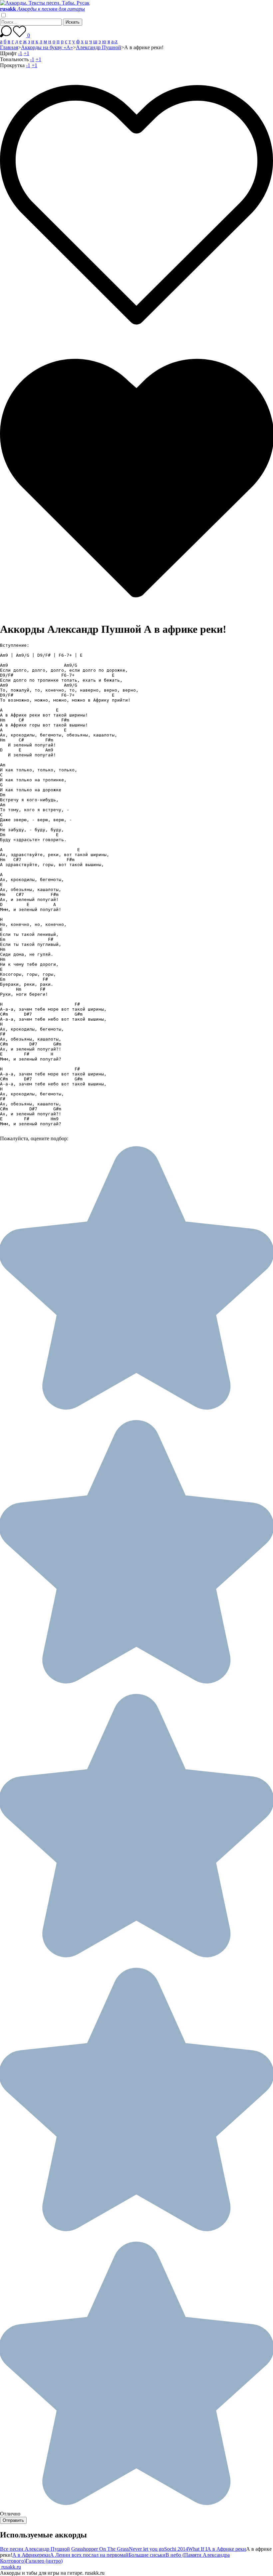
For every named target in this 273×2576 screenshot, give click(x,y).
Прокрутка (12, 65)
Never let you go (146, 2549)
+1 (26, 53)
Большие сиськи (147, 2555)
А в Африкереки (31, 2555)
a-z (114, 41)
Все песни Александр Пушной (35, 2549)
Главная (9, 47)
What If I (198, 2549)
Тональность (14, 59)
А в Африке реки (227, 2549)
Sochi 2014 (176, 2549)
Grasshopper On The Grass (100, 2549)
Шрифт (8, 53)
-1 (20, 53)
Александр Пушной (99, 47)
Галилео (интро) (44, 2561)
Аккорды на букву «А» (47, 47)
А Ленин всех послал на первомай (89, 2555)
